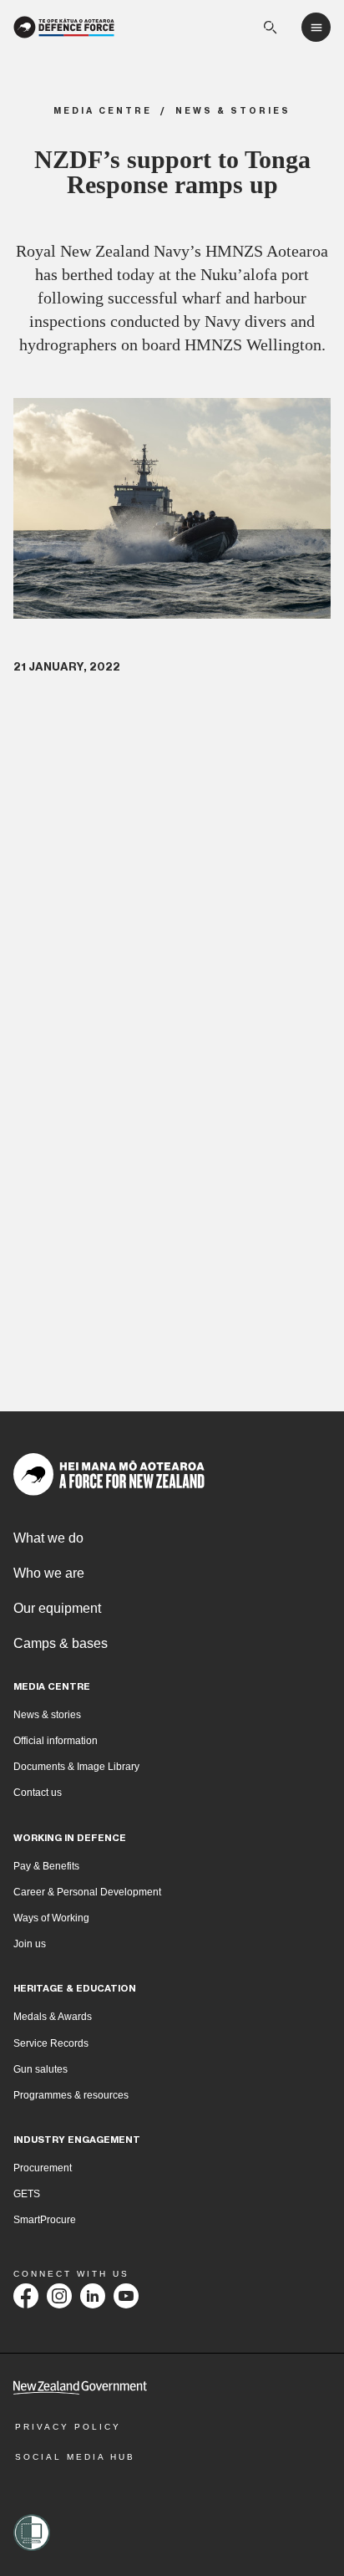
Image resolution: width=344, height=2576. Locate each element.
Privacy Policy (68, 2427)
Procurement (43, 2168)
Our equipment (57, 1608)
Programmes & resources (71, 2095)
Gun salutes (40, 2069)
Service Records (51, 2043)
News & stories (47, 1715)
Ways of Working (51, 1918)
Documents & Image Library (76, 1767)
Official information (56, 1741)
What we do (48, 1538)
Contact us (38, 1793)
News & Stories (233, 111)
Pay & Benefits (46, 1866)
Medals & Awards (53, 2017)
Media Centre (103, 111)
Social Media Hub (75, 2457)
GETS (27, 2194)
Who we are (49, 1573)
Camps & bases (61, 1643)
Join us (30, 1944)
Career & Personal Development (87, 1892)
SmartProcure (45, 2220)
